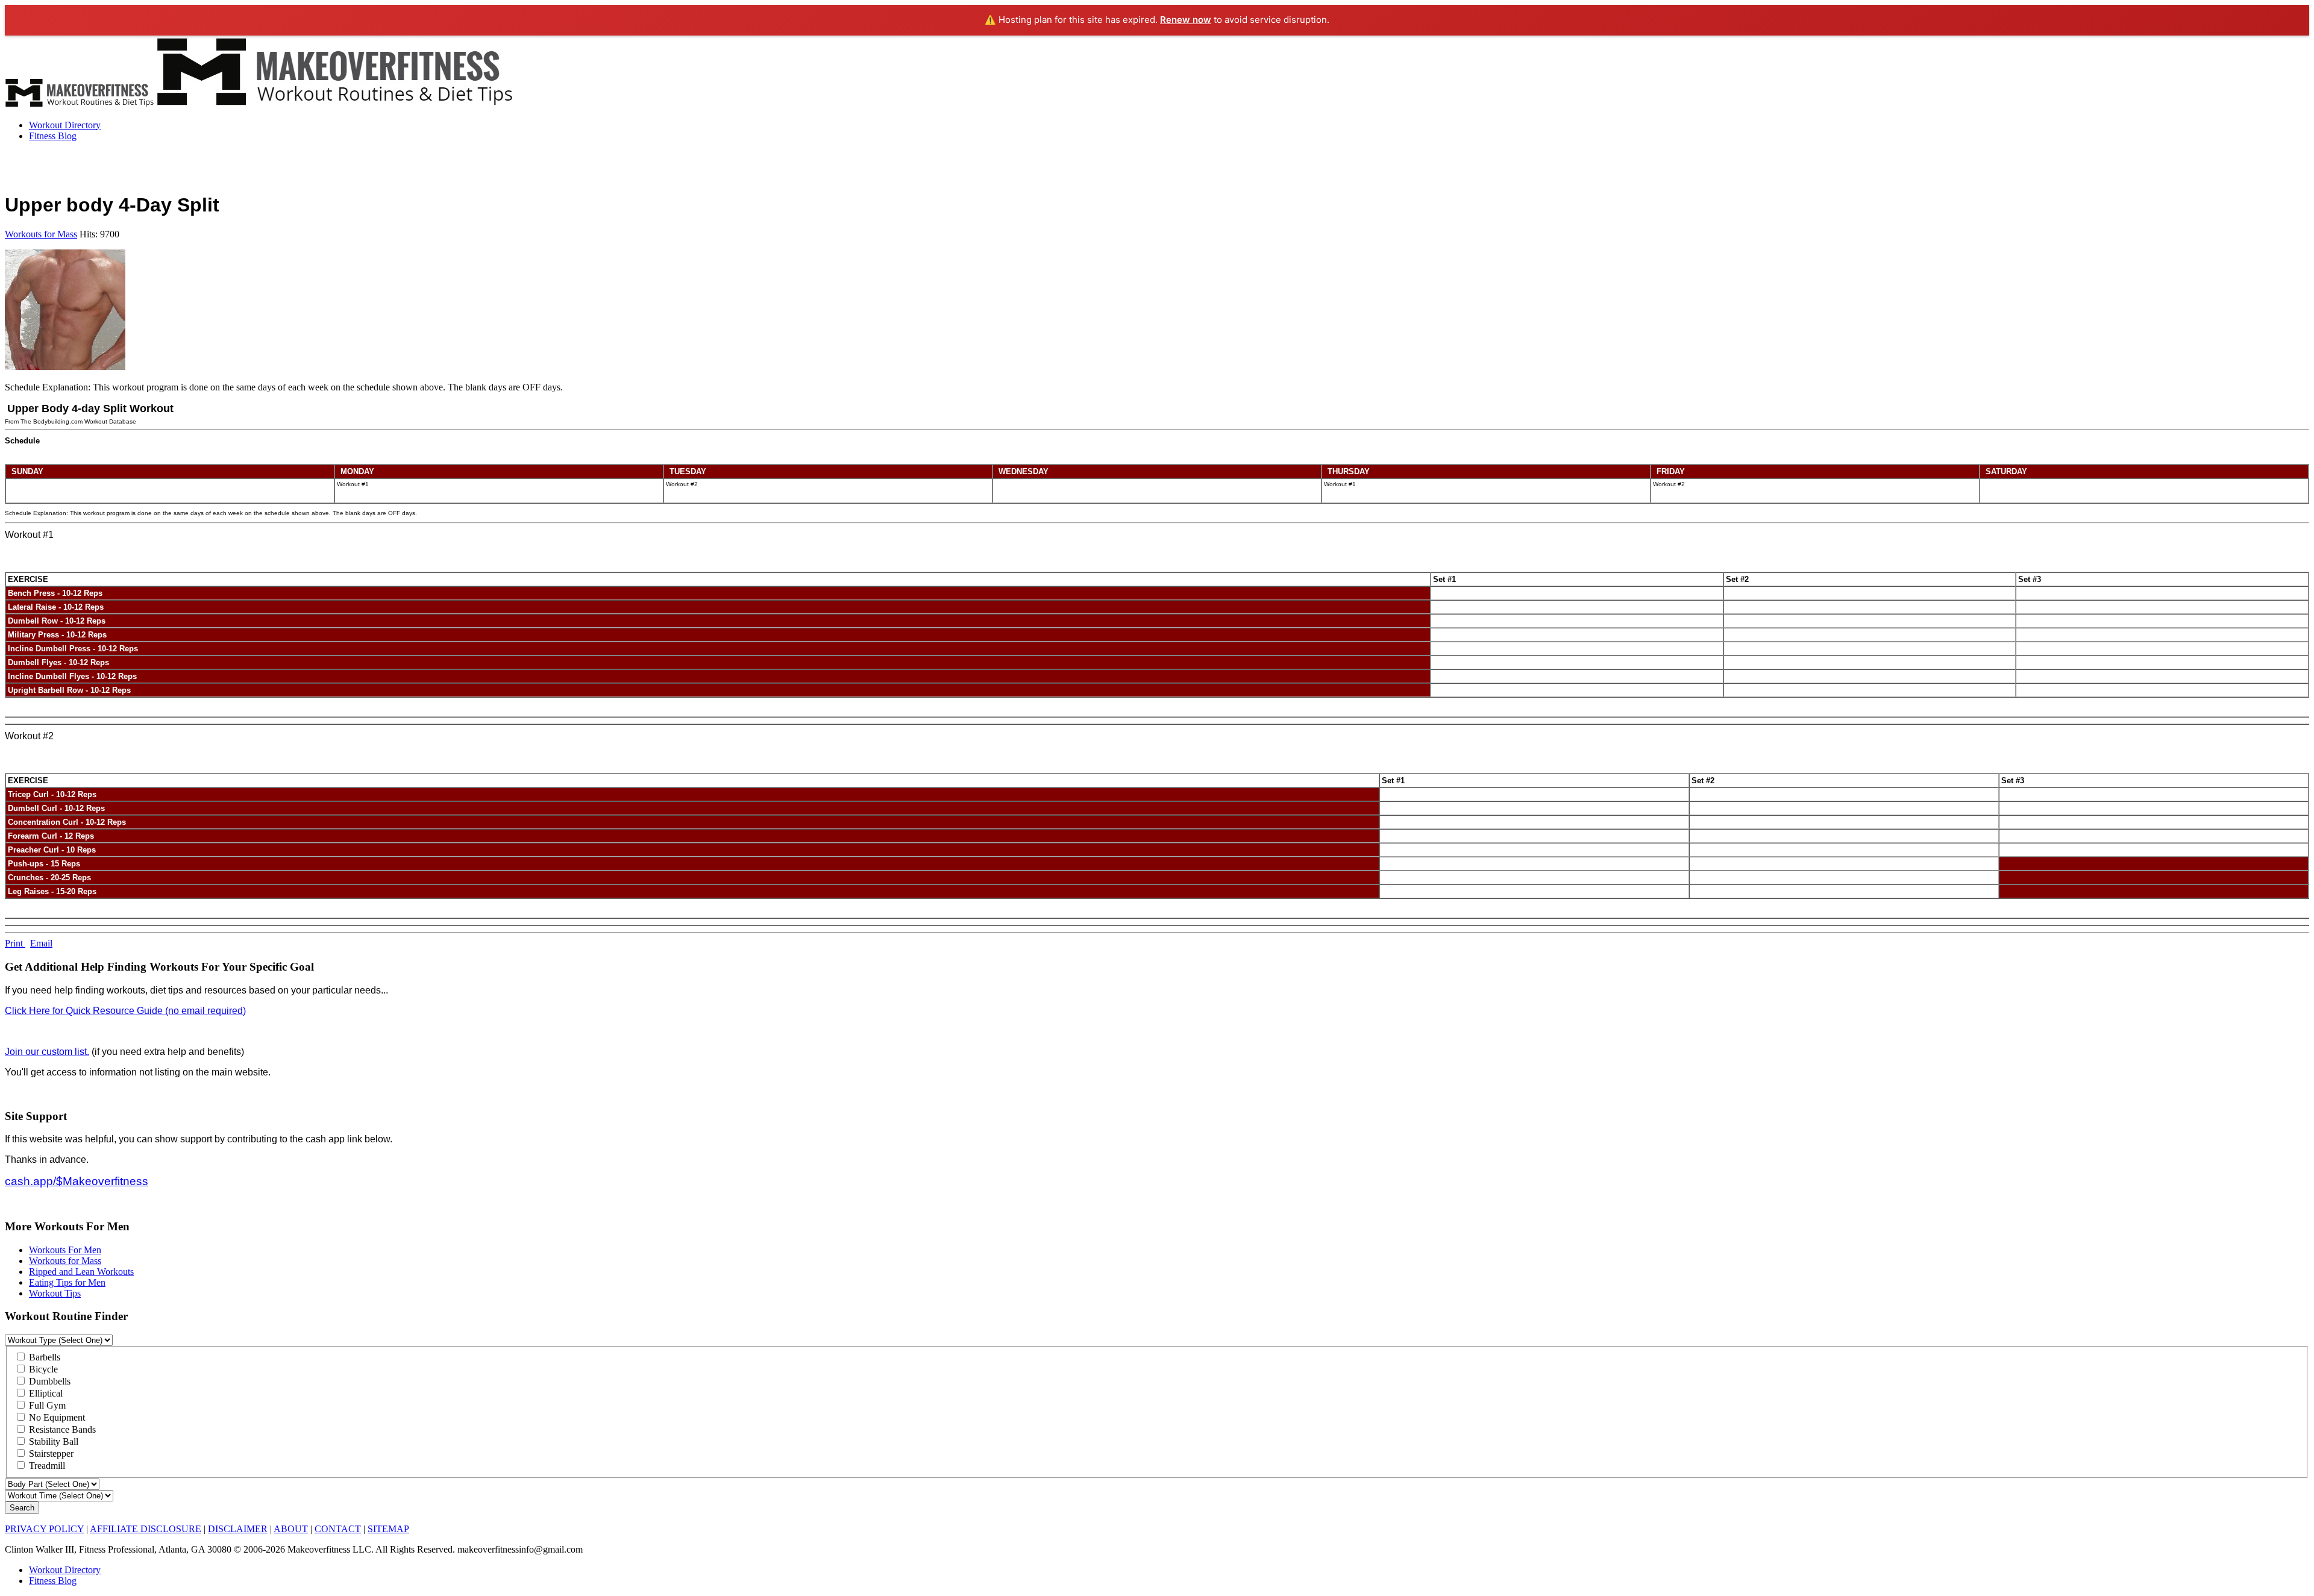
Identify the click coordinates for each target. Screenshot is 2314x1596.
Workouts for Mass (41, 234)
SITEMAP (388, 1529)
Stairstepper (50, 1454)
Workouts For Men (65, 1250)
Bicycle (42, 1369)
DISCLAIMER (238, 1529)
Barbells (43, 1357)
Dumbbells (49, 1381)
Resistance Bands (61, 1429)
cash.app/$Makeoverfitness (77, 1181)
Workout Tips (55, 1293)
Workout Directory (65, 125)
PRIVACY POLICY (44, 1529)
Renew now (1186, 20)
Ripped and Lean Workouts (81, 1272)
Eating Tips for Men (67, 1282)
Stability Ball (52, 1441)
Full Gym (46, 1405)
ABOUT (291, 1529)
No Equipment (56, 1417)
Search (22, 1508)
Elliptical (45, 1393)
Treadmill (46, 1466)
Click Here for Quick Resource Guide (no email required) (125, 1011)
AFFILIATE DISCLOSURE (146, 1529)
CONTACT (338, 1529)
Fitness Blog (53, 136)
